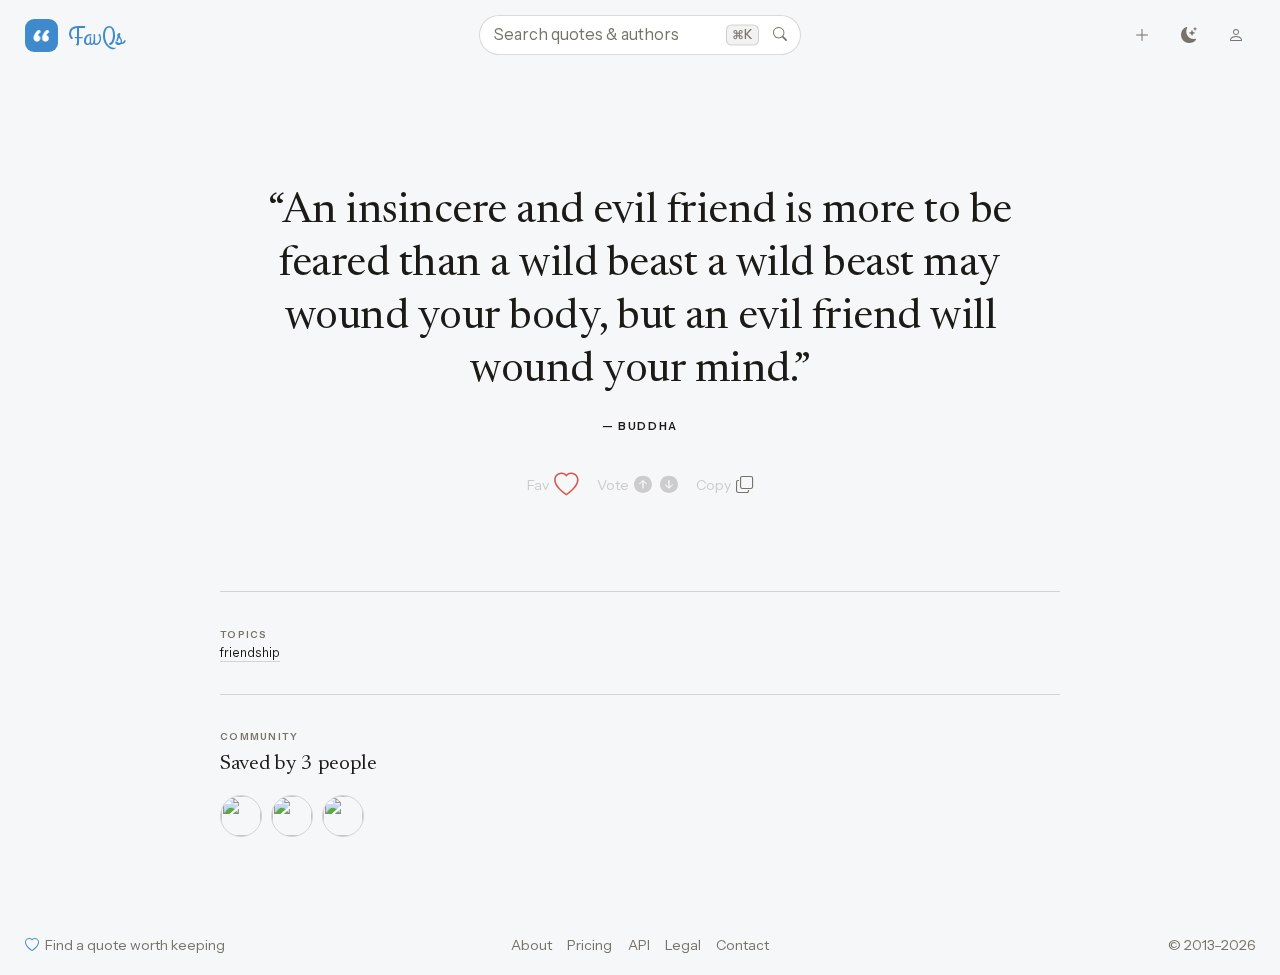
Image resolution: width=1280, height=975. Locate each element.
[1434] (241, 816)
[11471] (343, 816)
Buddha (648, 426)
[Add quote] (1142, 35)
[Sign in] (1236, 35)
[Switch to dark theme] (1189, 35)
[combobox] (640, 35)
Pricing (589, 945)
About (531, 945)
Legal (683, 945)
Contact (742, 945)
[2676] (292, 816)
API (639, 945)
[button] (551, 485)
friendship (250, 652)
